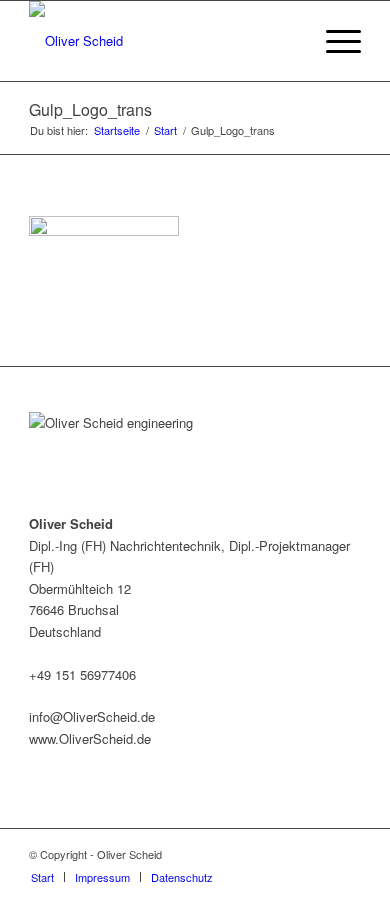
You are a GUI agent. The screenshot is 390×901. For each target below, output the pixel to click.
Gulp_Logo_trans (90, 109)
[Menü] (333, 41)
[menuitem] (42, 877)
